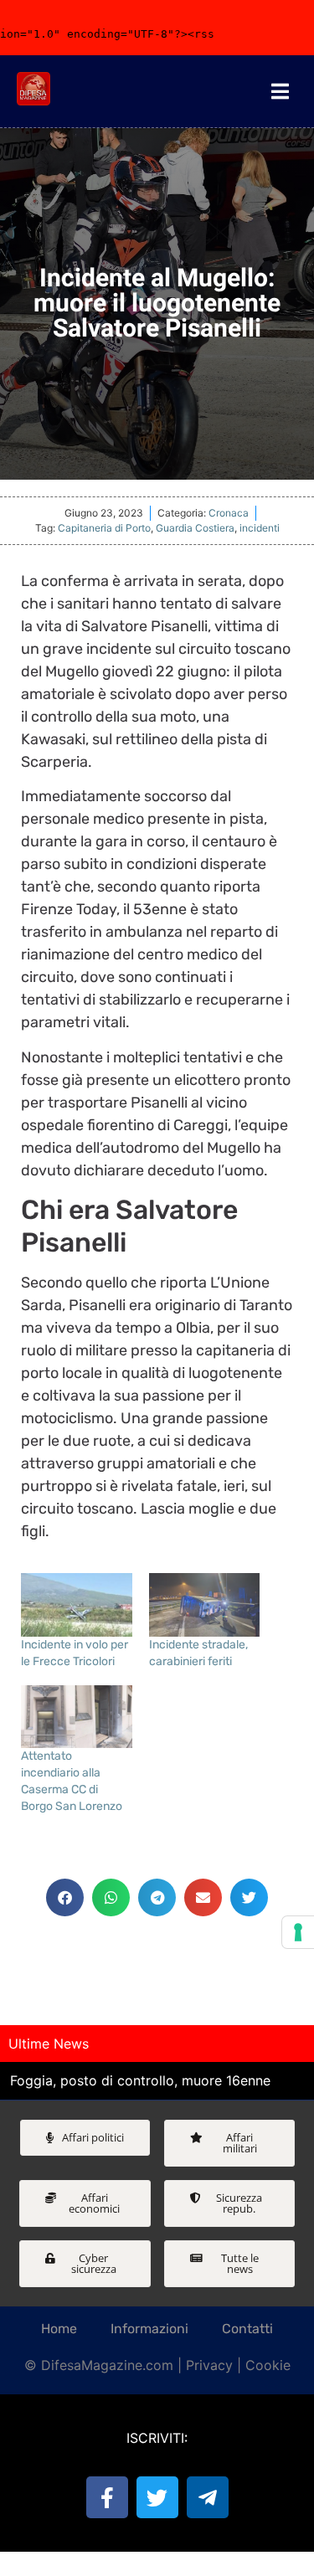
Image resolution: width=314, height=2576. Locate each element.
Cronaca (229, 513)
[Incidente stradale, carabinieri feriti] (205, 1605)
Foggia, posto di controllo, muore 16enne (140, 2080)
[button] (65, 1897)
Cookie (268, 2365)
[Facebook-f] (107, 2497)
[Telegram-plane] (208, 2497)
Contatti (247, 2329)
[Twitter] (157, 2497)
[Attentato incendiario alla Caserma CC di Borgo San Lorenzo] (77, 1717)
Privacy (209, 2365)
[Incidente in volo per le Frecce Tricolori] (77, 1605)
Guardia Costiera (195, 528)
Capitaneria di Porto (104, 528)
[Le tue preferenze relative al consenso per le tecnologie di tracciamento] (298, 1932)
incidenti (260, 528)
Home (59, 2329)
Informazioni (149, 2329)
